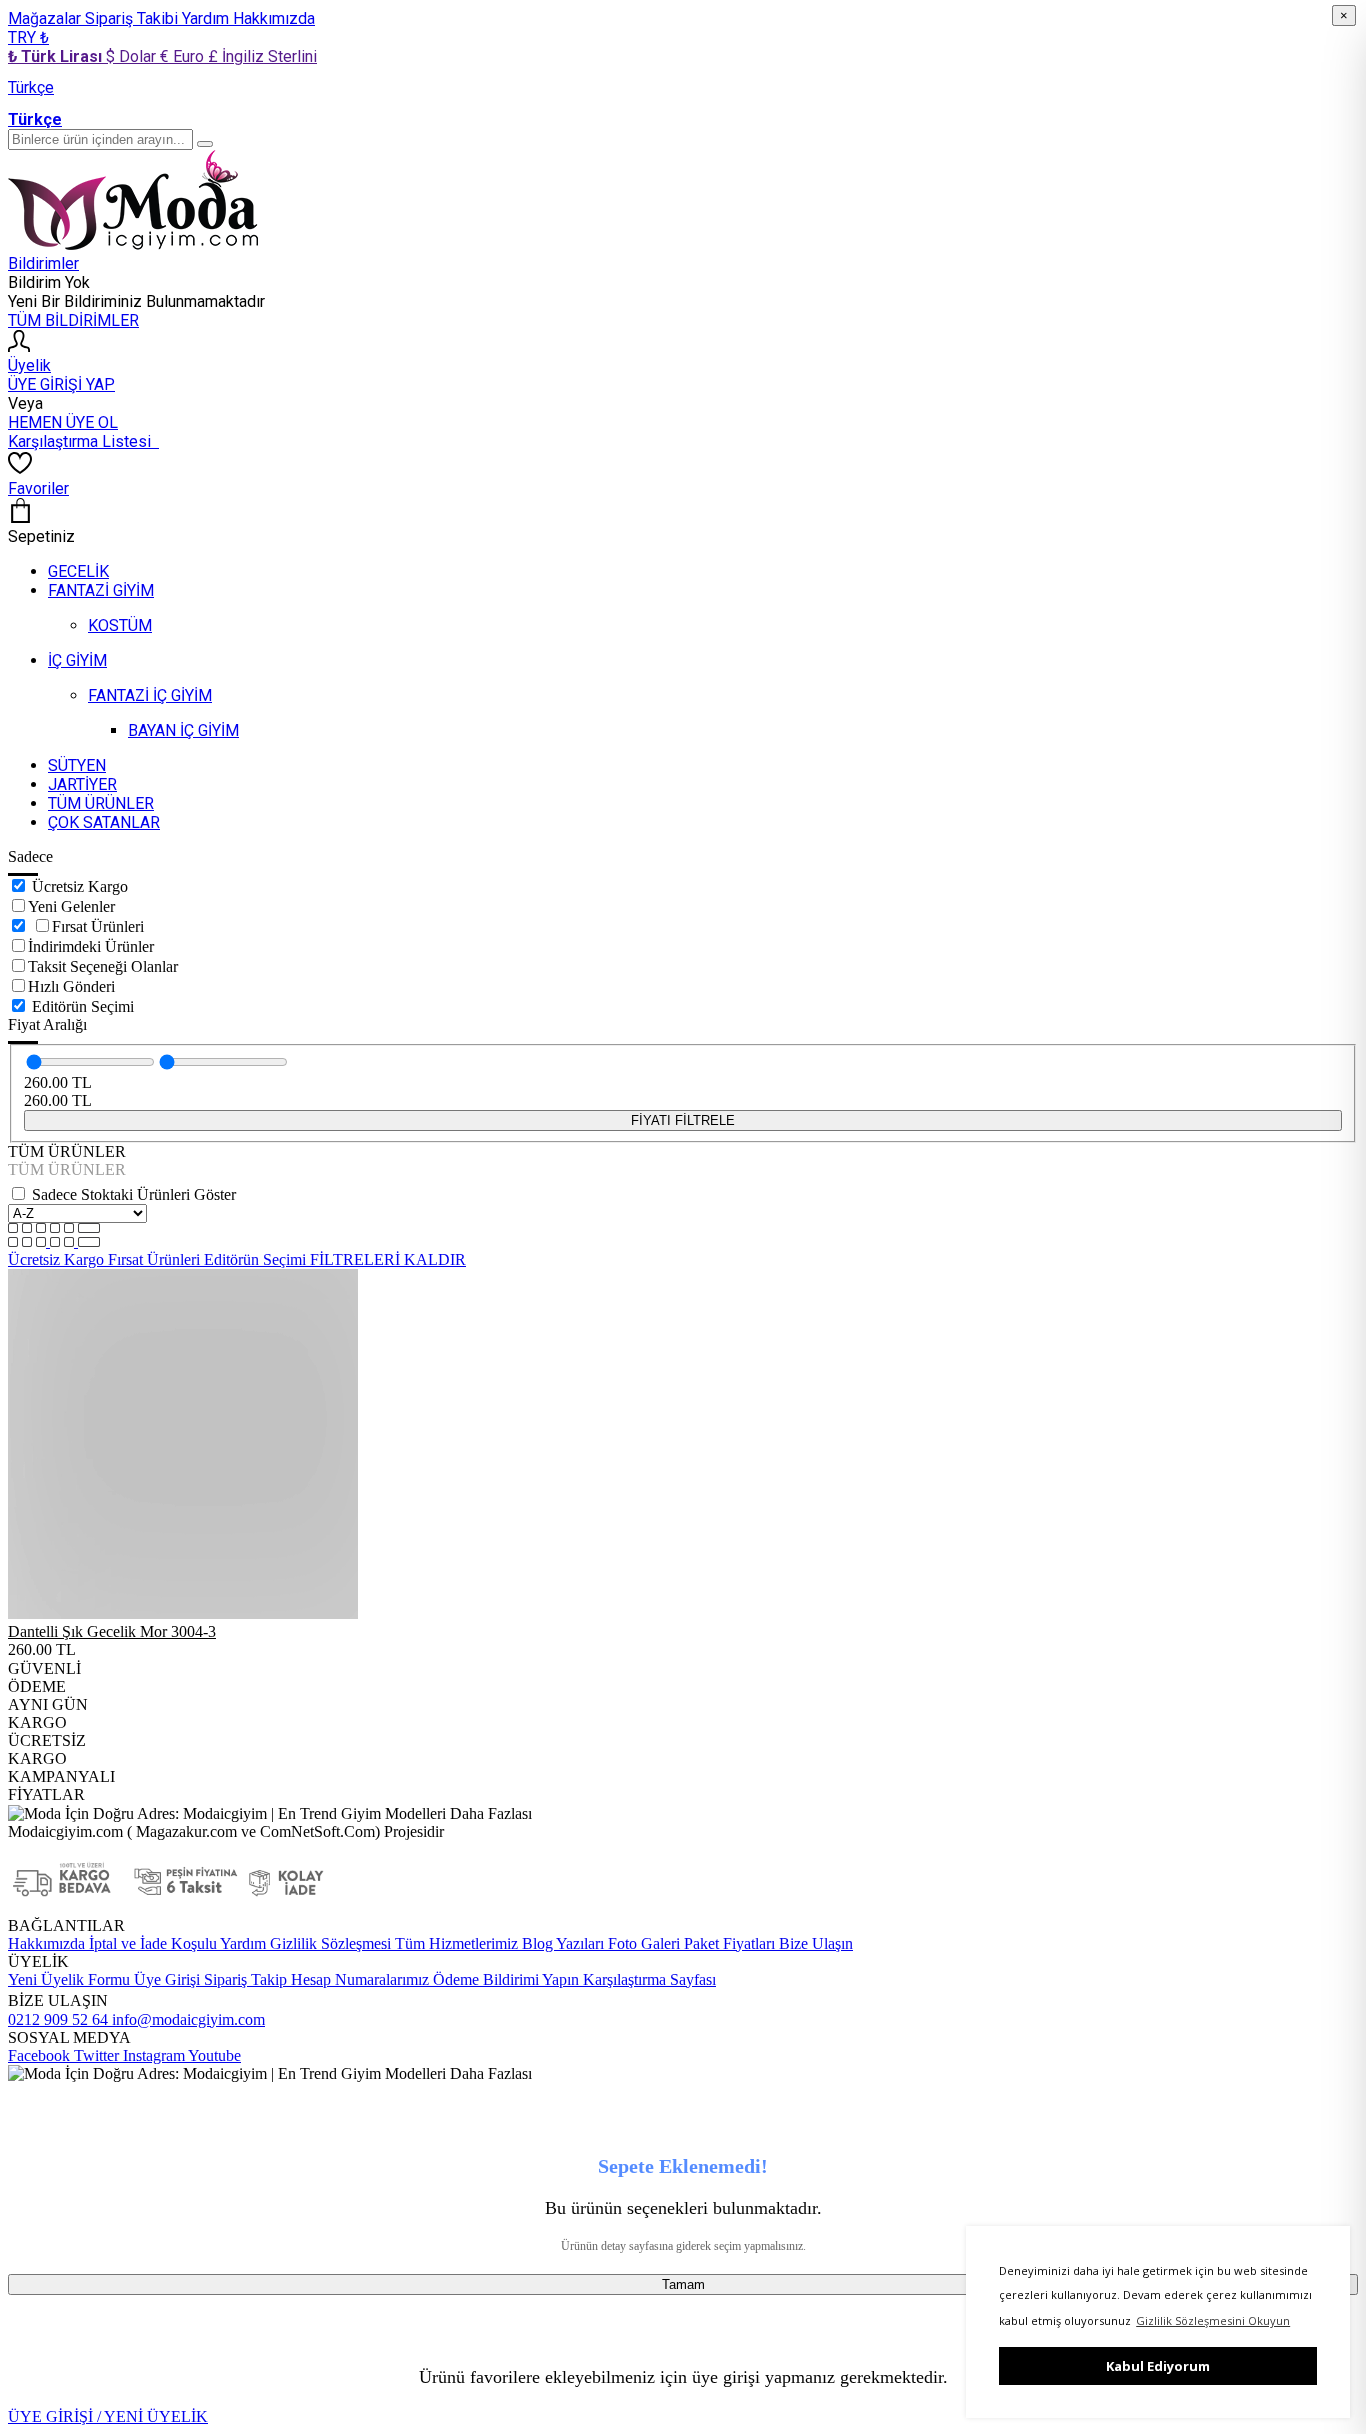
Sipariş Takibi (133, 18)
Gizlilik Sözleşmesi (328, 1943)
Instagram (152, 2055)
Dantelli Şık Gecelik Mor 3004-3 (112, 1631)
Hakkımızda (274, 18)
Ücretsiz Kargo (80, 886)
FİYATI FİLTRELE (683, 1120)
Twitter (94, 2055)
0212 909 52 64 (58, 2019)
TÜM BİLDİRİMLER (73, 320)
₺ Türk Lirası (57, 56)
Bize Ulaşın (814, 1943)
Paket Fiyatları (727, 1943)
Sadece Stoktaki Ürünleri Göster (134, 1194)
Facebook (39, 2055)
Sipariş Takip (245, 1979)
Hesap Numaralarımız (358, 1979)
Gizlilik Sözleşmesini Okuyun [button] (1213, 2320)
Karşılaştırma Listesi (83, 441)
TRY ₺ (28, 37)
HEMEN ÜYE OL (63, 422)
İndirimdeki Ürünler (91, 946)
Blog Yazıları (561, 1943)
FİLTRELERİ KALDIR (388, 1259)
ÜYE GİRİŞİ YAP (61, 384)
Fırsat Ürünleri (98, 926)
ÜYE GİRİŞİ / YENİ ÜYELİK (108, 2416)
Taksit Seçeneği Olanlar (103, 966)
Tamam (683, 2284)
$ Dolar (133, 56)
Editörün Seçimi (83, 1006)
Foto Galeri (642, 1943)
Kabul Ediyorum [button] (1158, 2366)
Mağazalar (46, 18)
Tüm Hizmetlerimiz (454, 1943)
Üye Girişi (167, 1979)
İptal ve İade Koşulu (151, 1943)
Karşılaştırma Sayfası (647, 1979)
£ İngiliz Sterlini (262, 56)
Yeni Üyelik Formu (69, 1979)
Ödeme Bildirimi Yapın (504, 1979)
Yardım (207, 18)
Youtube (213, 2055)
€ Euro (184, 56)
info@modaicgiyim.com (186, 2019)
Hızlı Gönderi (71, 986)
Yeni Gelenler (71, 906)
